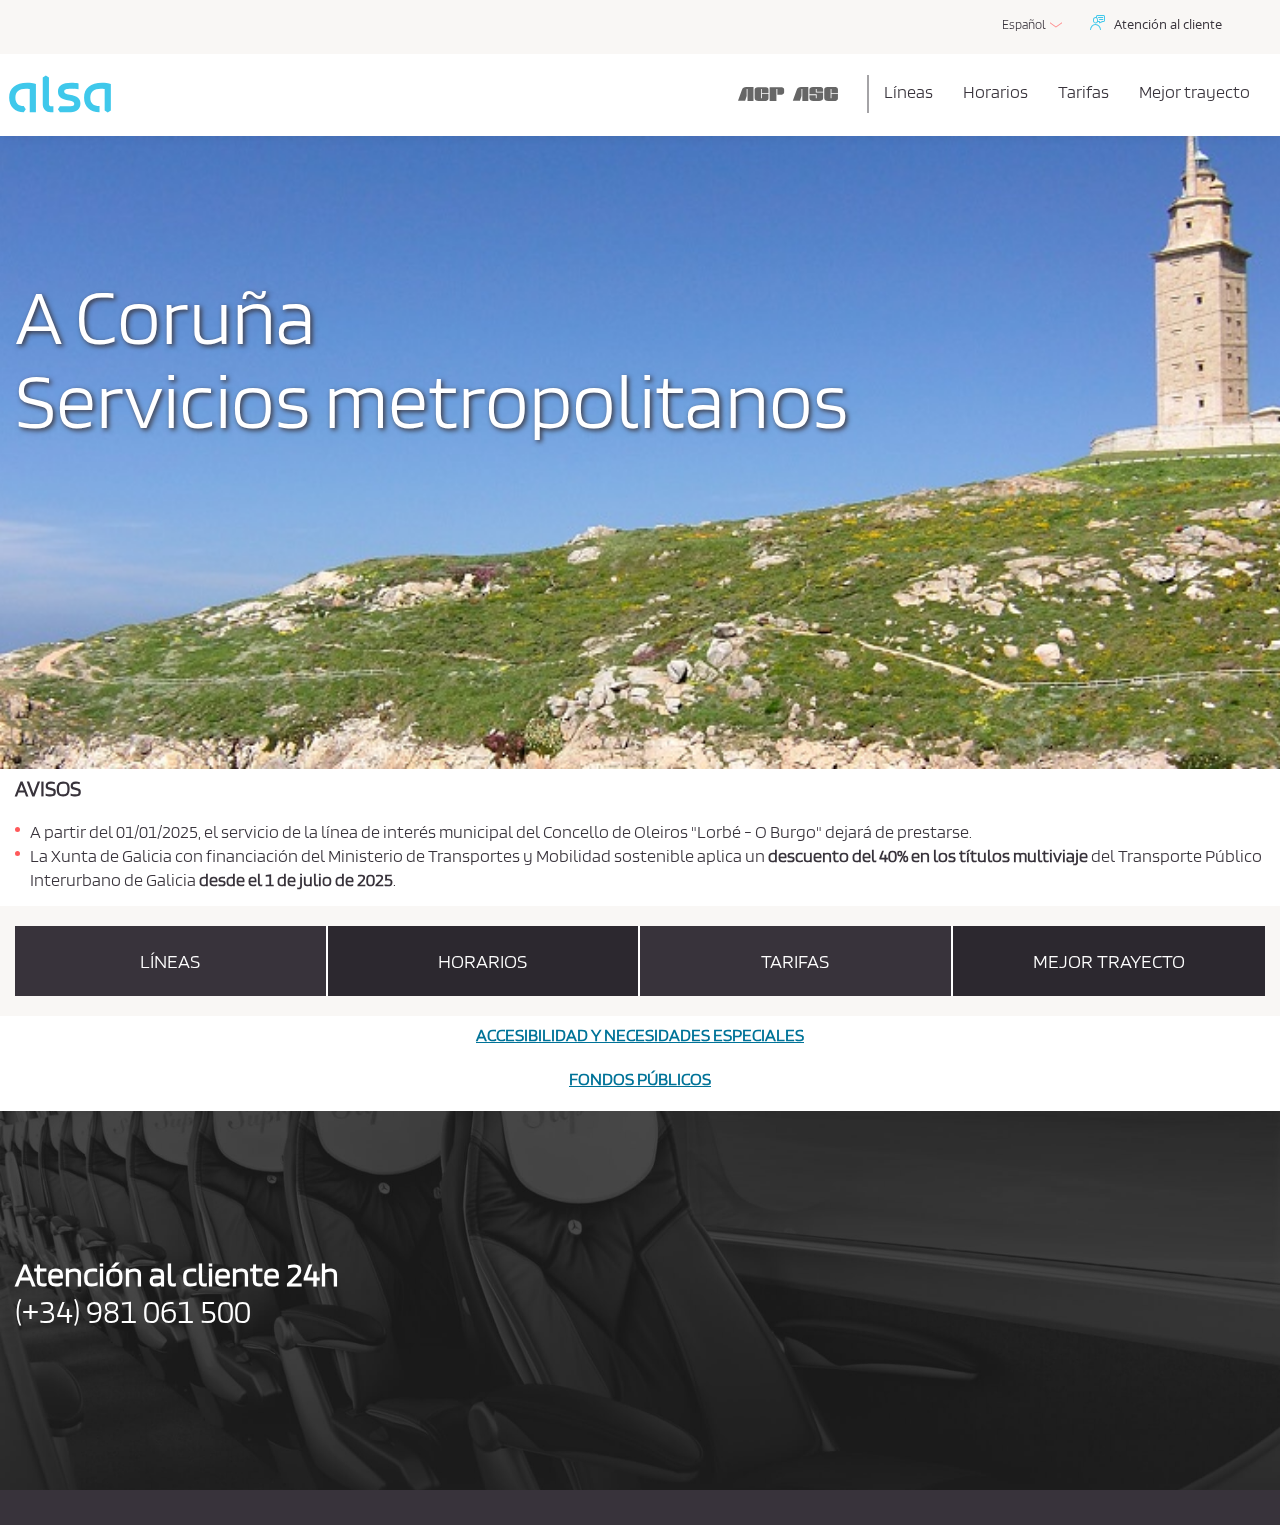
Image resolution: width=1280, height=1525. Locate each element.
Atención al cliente (1168, 24)
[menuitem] (908, 92)
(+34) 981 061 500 (133, 1310)
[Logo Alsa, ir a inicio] (434, 94)
